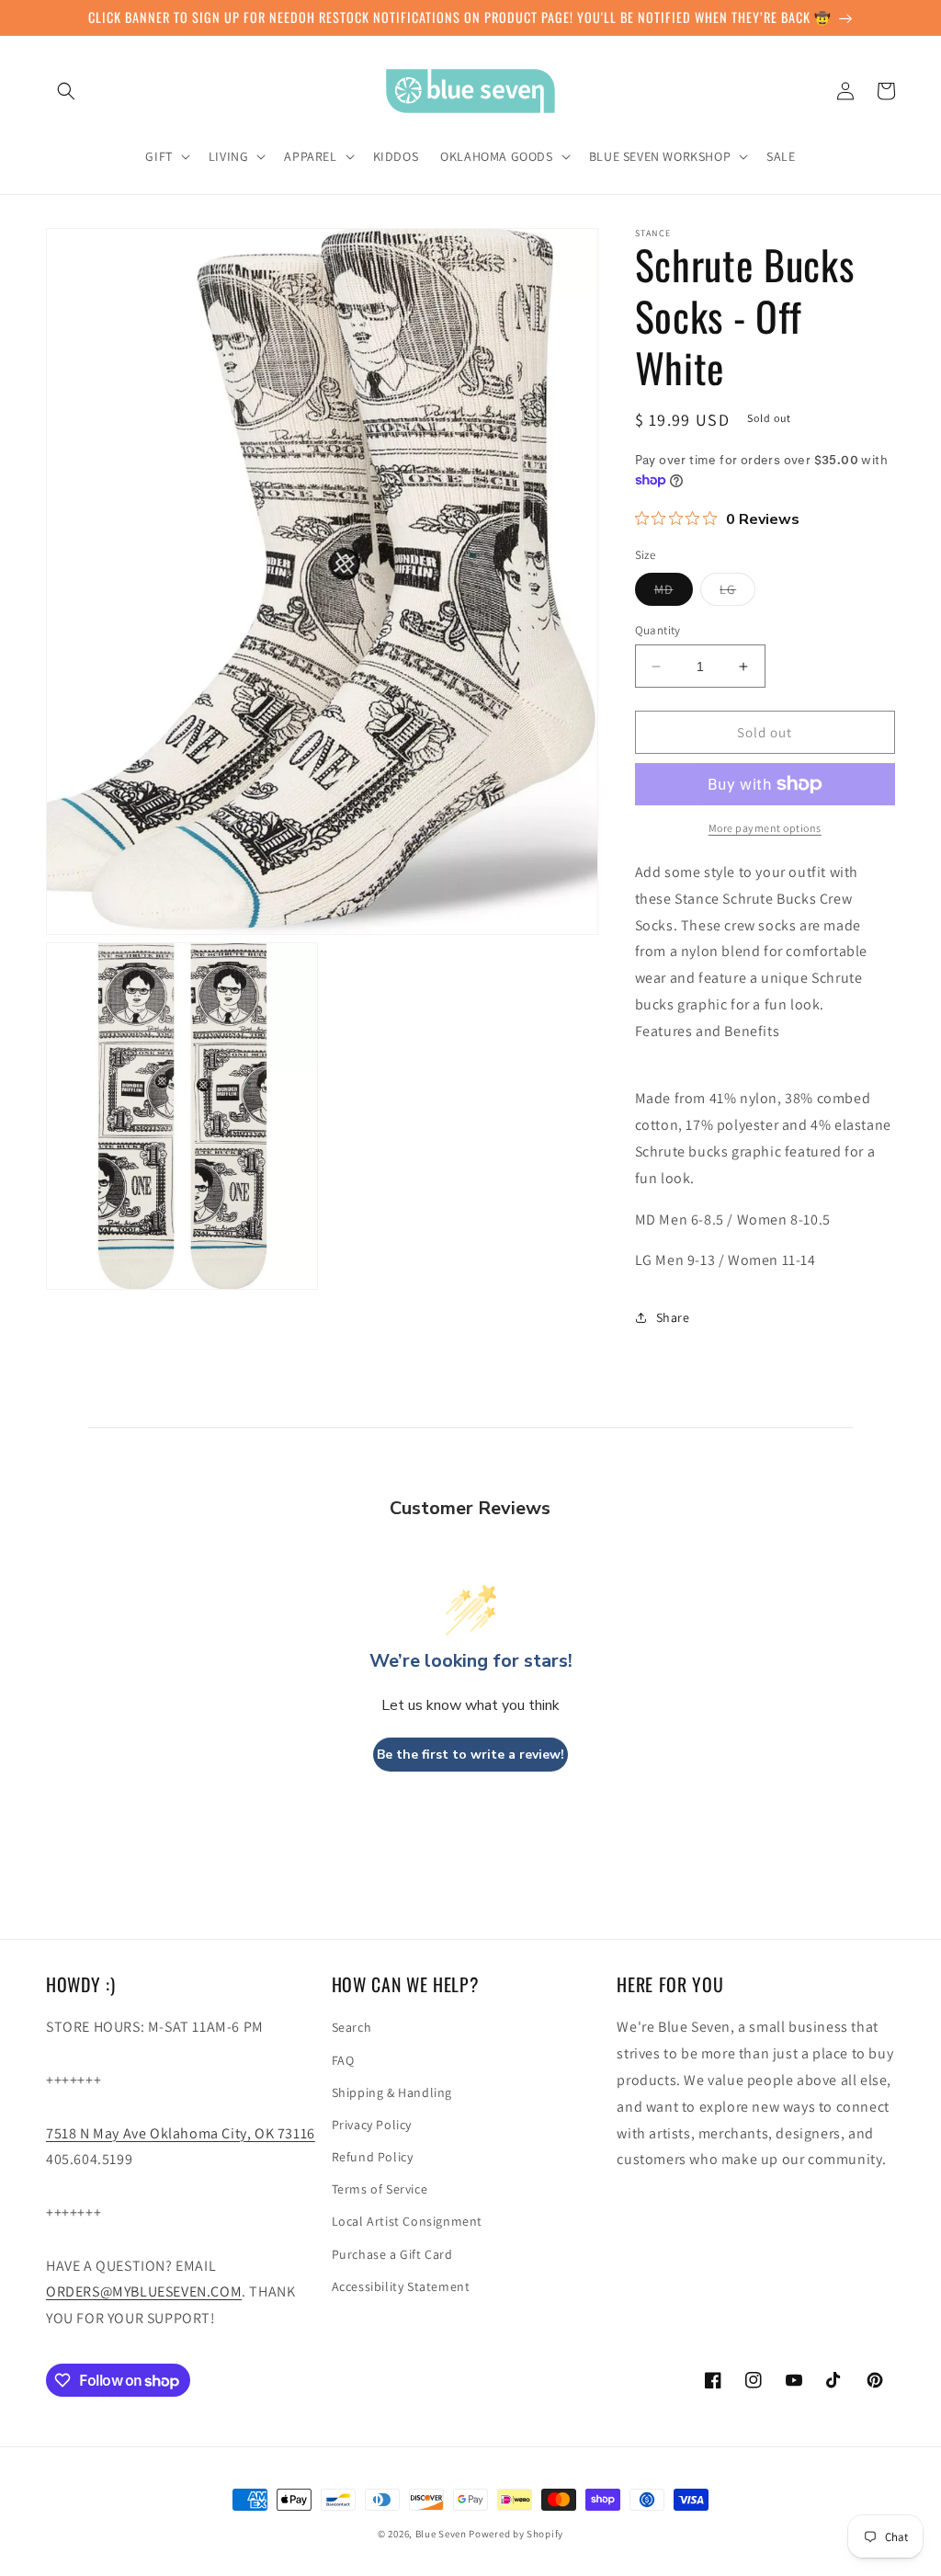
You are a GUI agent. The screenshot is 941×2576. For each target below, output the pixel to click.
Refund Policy (373, 2157)
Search (352, 2027)
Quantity (658, 630)
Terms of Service (380, 2189)
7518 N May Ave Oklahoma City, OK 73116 (181, 2133)
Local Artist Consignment (407, 2221)
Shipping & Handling (392, 2092)
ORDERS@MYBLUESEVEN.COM (144, 2291)
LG (737, 593)
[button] (66, 91)
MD (674, 593)
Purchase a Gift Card (392, 2254)
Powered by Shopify (516, 2534)
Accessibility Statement (401, 2286)
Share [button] (673, 1317)
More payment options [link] (765, 828)
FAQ (343, 2060)
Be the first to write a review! (470, 1755)
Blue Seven (441, 2534)
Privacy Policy (372, 2125)
